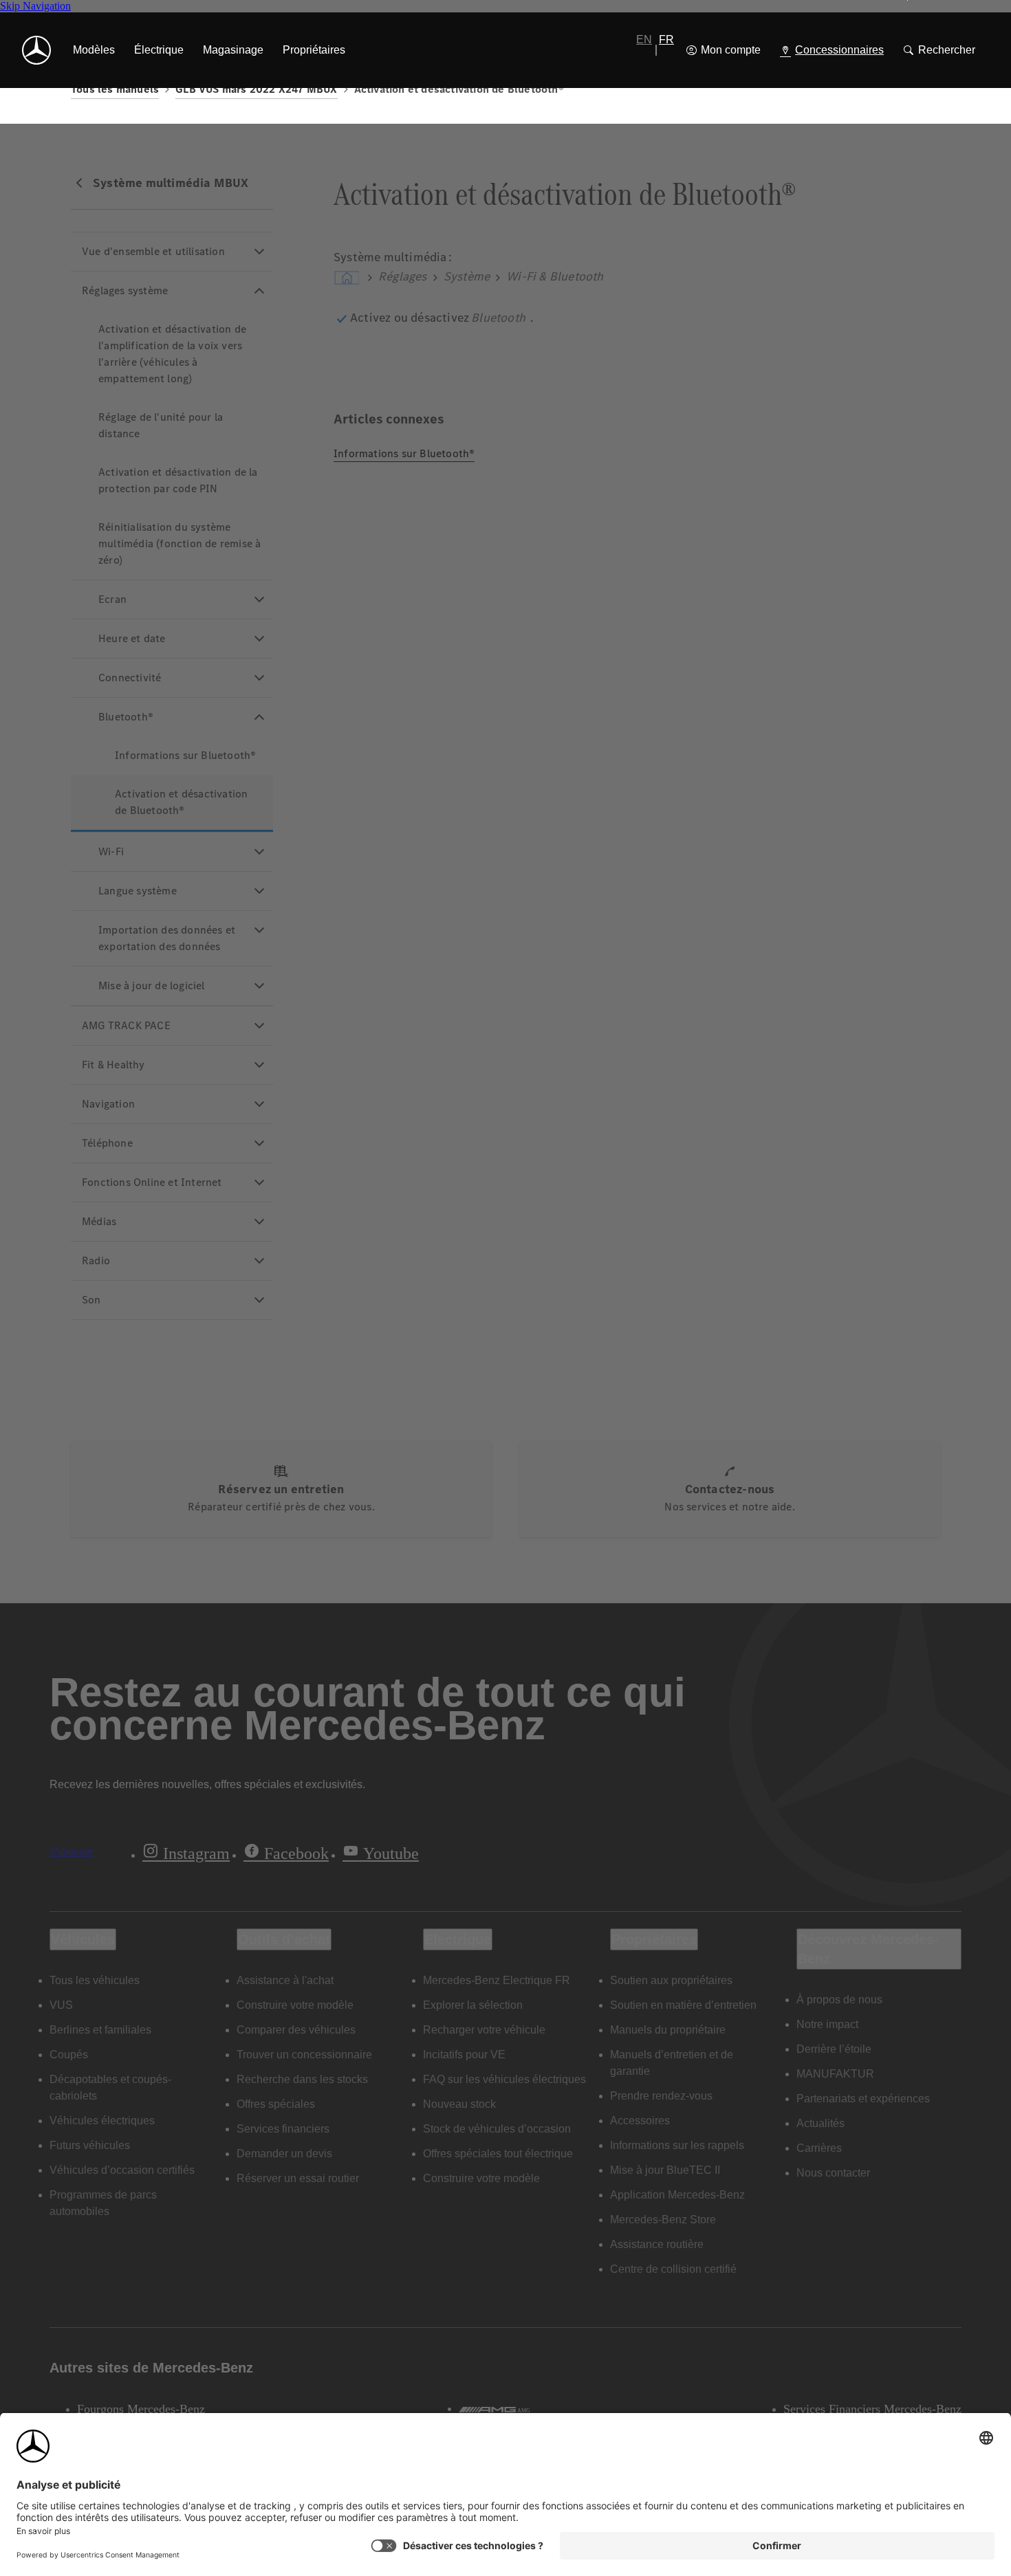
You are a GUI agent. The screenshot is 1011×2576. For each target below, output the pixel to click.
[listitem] (94, 50)
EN (644, 40)
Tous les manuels (115, 89)
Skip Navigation (35, 6)
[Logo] (36, 50)
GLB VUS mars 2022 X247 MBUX (256, 89)
